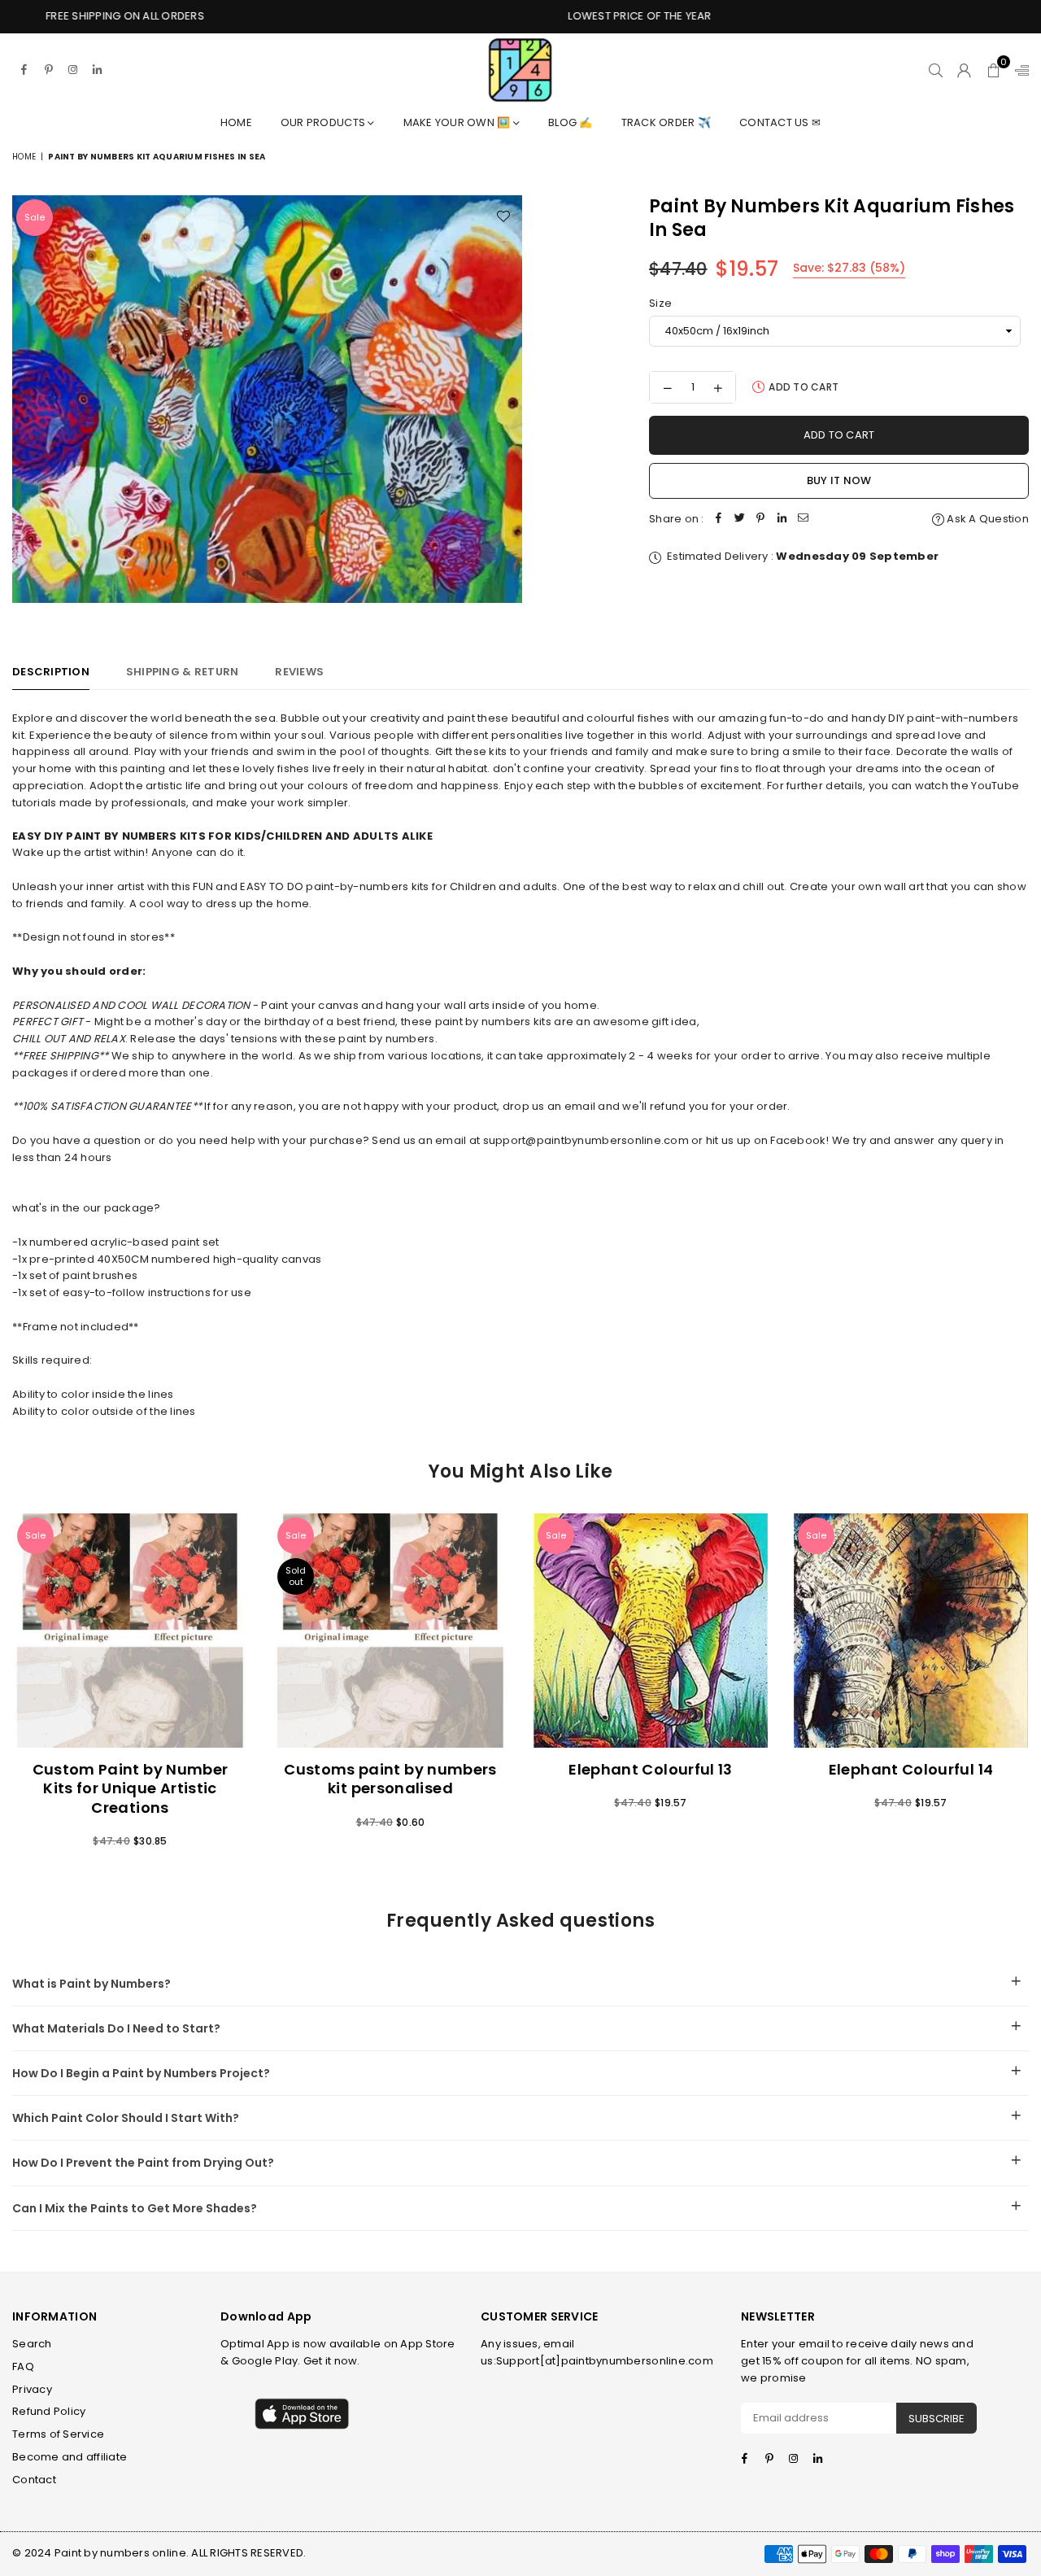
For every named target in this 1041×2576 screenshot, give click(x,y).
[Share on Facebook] (719, 520)
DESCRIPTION (51, 672)
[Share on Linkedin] (782, 520)
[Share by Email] (804, 520)
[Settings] (1018, 70)
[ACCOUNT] (964, 70)
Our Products (324, 122)
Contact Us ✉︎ (780, 122)
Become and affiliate (70, 2457)
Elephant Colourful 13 (651, 1769)
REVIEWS (299, 672)
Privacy (32, 2389)
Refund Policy (49, 2411)
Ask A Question (987, 519)
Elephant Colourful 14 (911, 1769)
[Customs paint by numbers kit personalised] (390, 1631)
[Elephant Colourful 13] (651, 1631)
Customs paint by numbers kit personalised (390, 1779)
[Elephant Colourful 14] (911, 1631)
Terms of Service (58, 2434)
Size (660, 303)
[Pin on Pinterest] (761, 520)
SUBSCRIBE (936, 2419)
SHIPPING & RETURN (182, 672)
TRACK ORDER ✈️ (666, 122)
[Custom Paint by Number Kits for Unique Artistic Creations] (130, 1631)
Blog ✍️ (571, 122)
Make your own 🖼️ (458, 122)
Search (32, 2344)
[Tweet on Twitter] (740, 520)
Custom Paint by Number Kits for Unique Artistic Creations (131, 1788)
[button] (993, 70)
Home (236, 122)
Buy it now (839, 480)
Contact (34, 2480)
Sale (35, 217)
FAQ (23, 2366)
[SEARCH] (936, 70)
